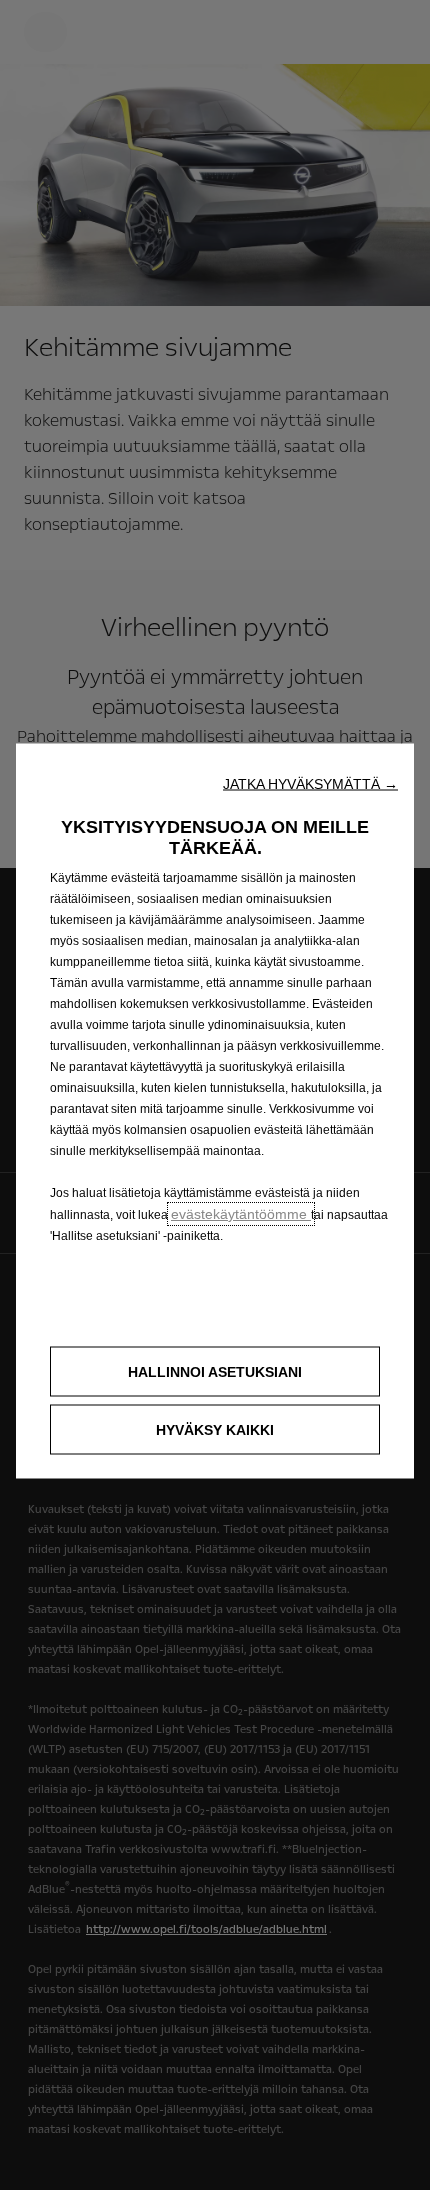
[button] (310, 784)
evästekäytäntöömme (241, 1214)
